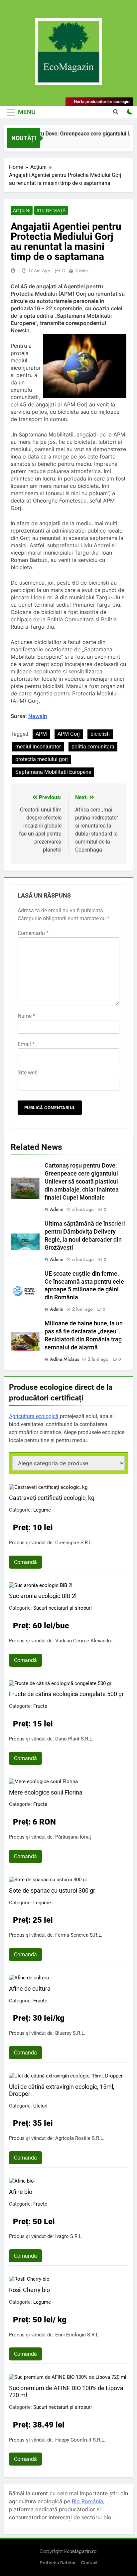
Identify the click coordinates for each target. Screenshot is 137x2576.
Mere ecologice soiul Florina (46, 1792)
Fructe (40, 1706)
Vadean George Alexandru (84, 1641)
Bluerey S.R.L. (70, 2033)
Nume (26, 1016)
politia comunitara (93, 747)
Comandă (25, 1562)
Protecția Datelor (58, 2563)
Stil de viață (51, 211)
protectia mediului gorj (42, 759)
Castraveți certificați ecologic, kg (52, 1498)
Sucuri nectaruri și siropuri (63, 1608)
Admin (57, 1209)
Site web (28, 1073)
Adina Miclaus (65, 1359)
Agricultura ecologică (34, 1416)
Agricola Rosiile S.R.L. (80, 2138)
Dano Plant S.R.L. (74, 1739)
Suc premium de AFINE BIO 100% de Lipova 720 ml (66, 2391)
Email (26, 1044)
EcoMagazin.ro (80, 2551)
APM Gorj (69, 734)
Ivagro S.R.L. (69, 2236)
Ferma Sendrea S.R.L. (79, 1935)
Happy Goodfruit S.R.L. (80, 2440)
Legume (42, 1510)
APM (41, 734)
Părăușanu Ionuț (73, 1837)
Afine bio (21, 2192)
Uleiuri (40, 2106)
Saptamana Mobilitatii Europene (53, 772)
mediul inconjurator (38, 747)
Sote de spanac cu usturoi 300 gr (52, 1890)
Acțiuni (22, 211)
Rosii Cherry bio (29, 2290)
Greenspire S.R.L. (74, 1543)
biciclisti (100, 734)
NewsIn (38, 716)
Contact (89, 2563)
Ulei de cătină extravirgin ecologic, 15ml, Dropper (62, 2090)
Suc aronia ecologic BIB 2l (43, 1596)
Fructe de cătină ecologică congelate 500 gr (66, 1694)
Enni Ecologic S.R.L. (77, 2335)
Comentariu (33, 933)
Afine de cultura (30, 1989)
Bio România (87, 2501)
